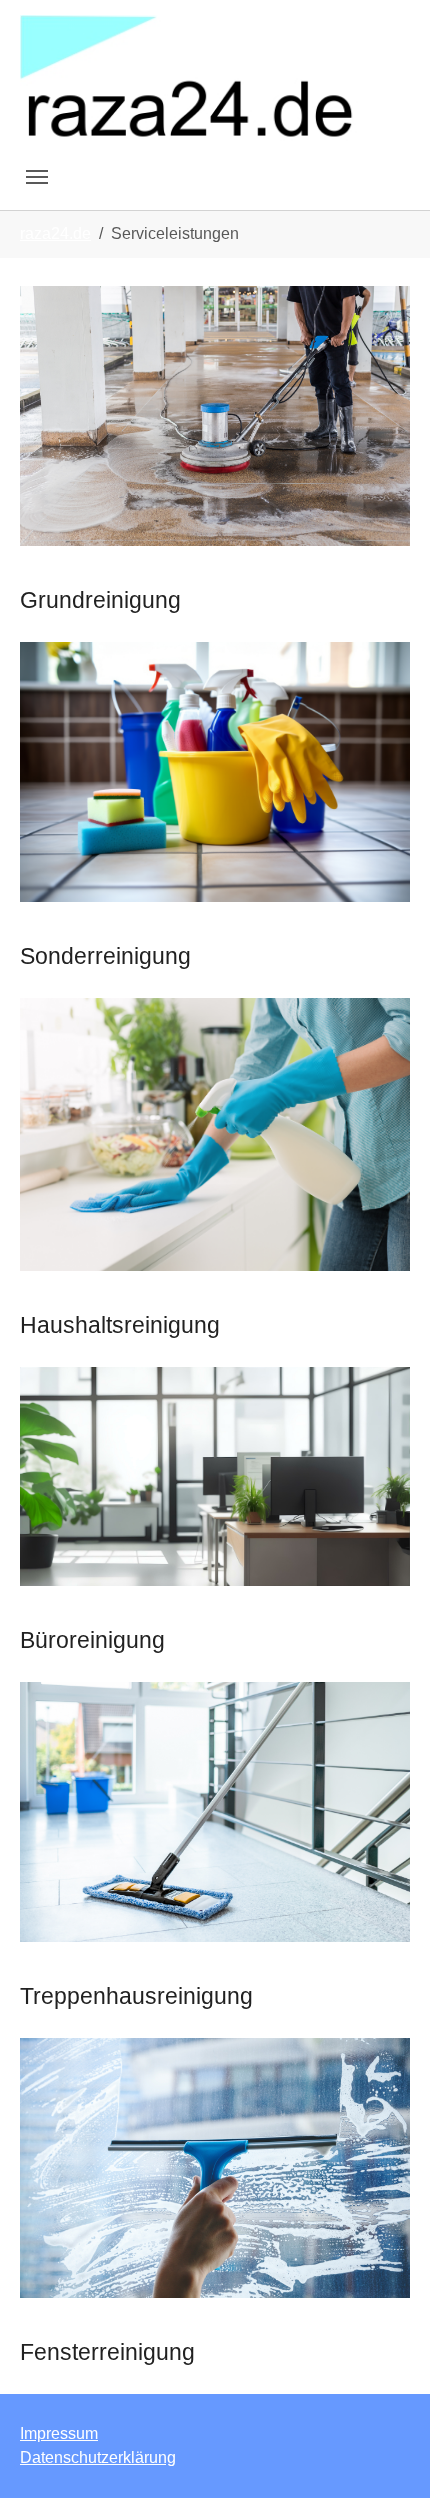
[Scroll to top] (386, 2454)
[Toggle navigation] (37, 177)
